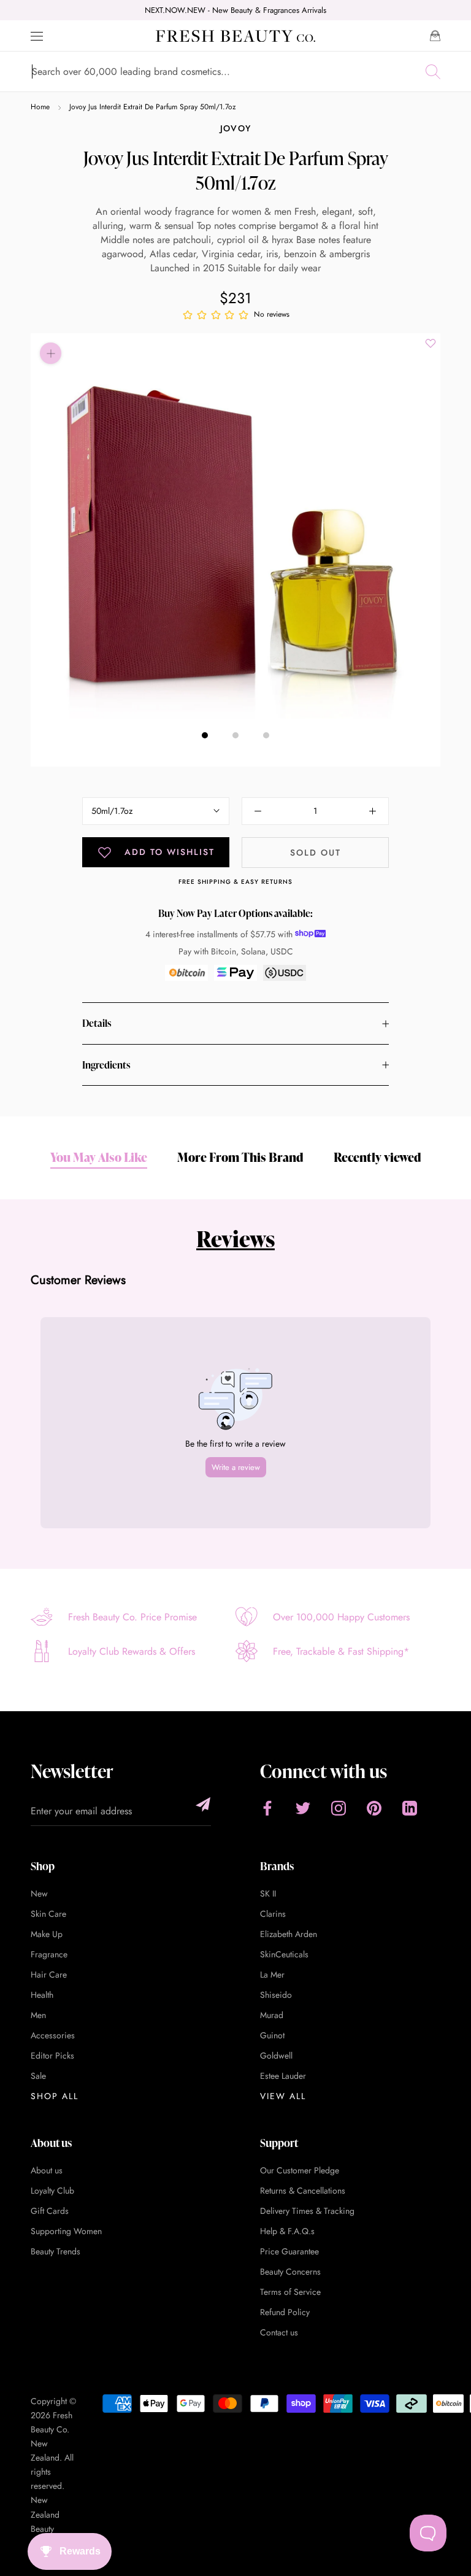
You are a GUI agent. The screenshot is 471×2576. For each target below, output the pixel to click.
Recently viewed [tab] (377, 1157)
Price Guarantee (289, 2251)
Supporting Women (66, 2231)
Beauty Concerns (290, 2272)
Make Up (47, 1934)
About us (47, 2170)
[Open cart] (435, 36)
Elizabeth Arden (289, 1934)
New (39, 1893)
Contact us (279, 2332)
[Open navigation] (37, 36)
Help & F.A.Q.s (287, 2231)
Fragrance (49, 1954)
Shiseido (276, 1995)
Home (40, 107)
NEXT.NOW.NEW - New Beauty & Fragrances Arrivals (235, 10)
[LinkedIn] (410, 1808)
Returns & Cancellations (303, 2191)
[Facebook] (267, 1808)
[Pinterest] (374, 1808)
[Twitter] (303, 1808)
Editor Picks (52, 2056)
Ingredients (106, 1065)
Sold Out (316, 853)
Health (42, 1995)
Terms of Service (290, 2292)
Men (38, 2015)
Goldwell (276, 2056)
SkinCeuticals (284, 1954)
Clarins (273, 1914)
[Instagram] (339, 1808)
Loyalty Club (52, 2191)
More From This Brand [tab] (240, 1157)
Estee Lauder (283, 2076)
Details (97, 1023)
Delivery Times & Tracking (307, 2211)
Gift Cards (50, 2211)
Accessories (53, 2035)
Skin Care (48, 1914)
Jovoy (236, 128)
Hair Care (49, 1975)
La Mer (272, 1975)
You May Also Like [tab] (99, 1157)
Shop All (55, 2096)
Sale (38, 2076)
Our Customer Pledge (300, 2170)
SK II (268, 1893)
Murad (272, 2015)
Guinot (272, 2035)
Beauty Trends (56, 2251)
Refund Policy (285, 2312)
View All (283, 2096)
